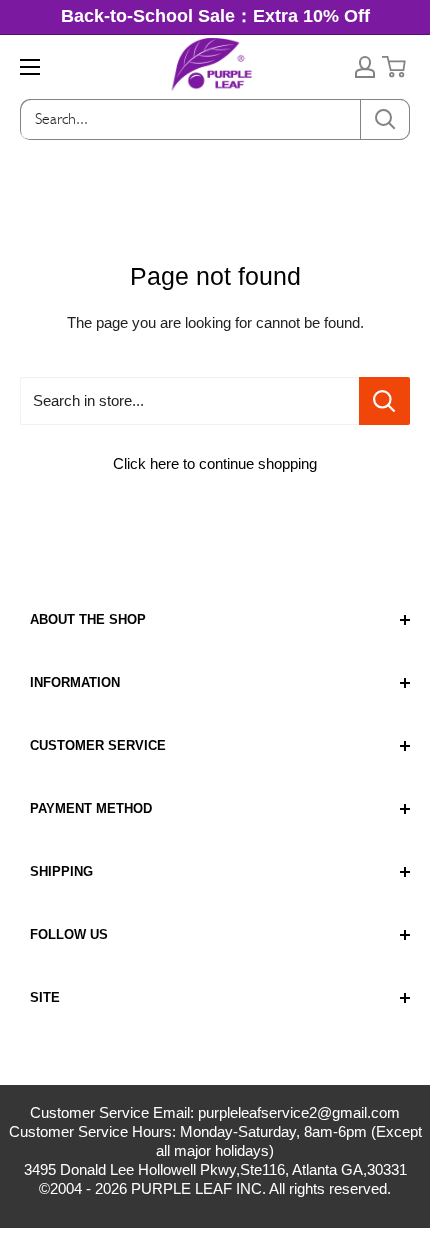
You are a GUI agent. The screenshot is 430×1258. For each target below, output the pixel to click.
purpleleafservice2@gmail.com (299, 1112)
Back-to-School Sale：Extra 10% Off (215, 16)
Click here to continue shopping (215, 463)
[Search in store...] (384, 401)
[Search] (385, 119)
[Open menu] (30, 67)
